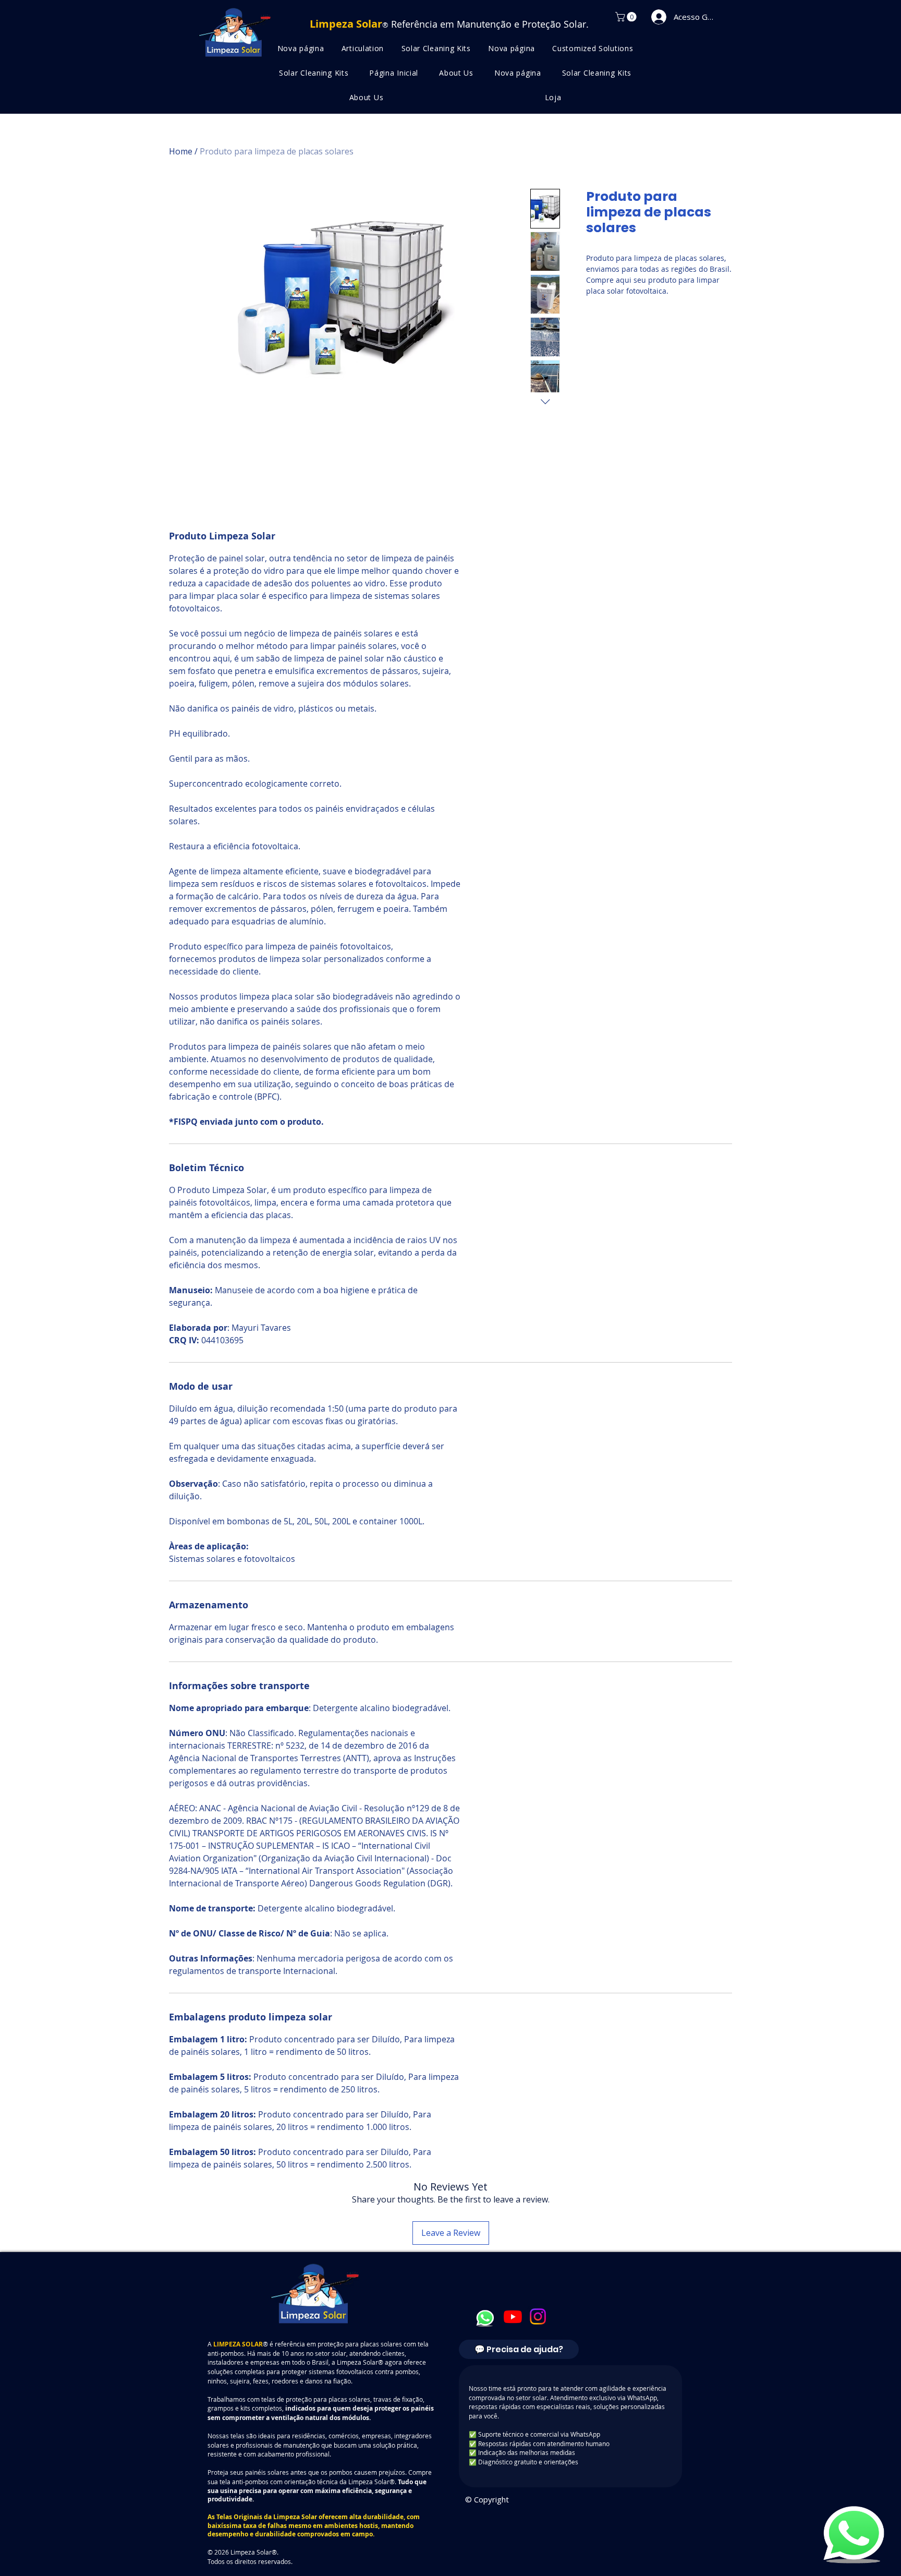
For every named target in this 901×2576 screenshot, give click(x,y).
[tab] (519, 2349)
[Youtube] (513, 2316)
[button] (627, 17)
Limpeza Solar (295, 2517)
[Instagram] (538, 2316)
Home (181, 151)
